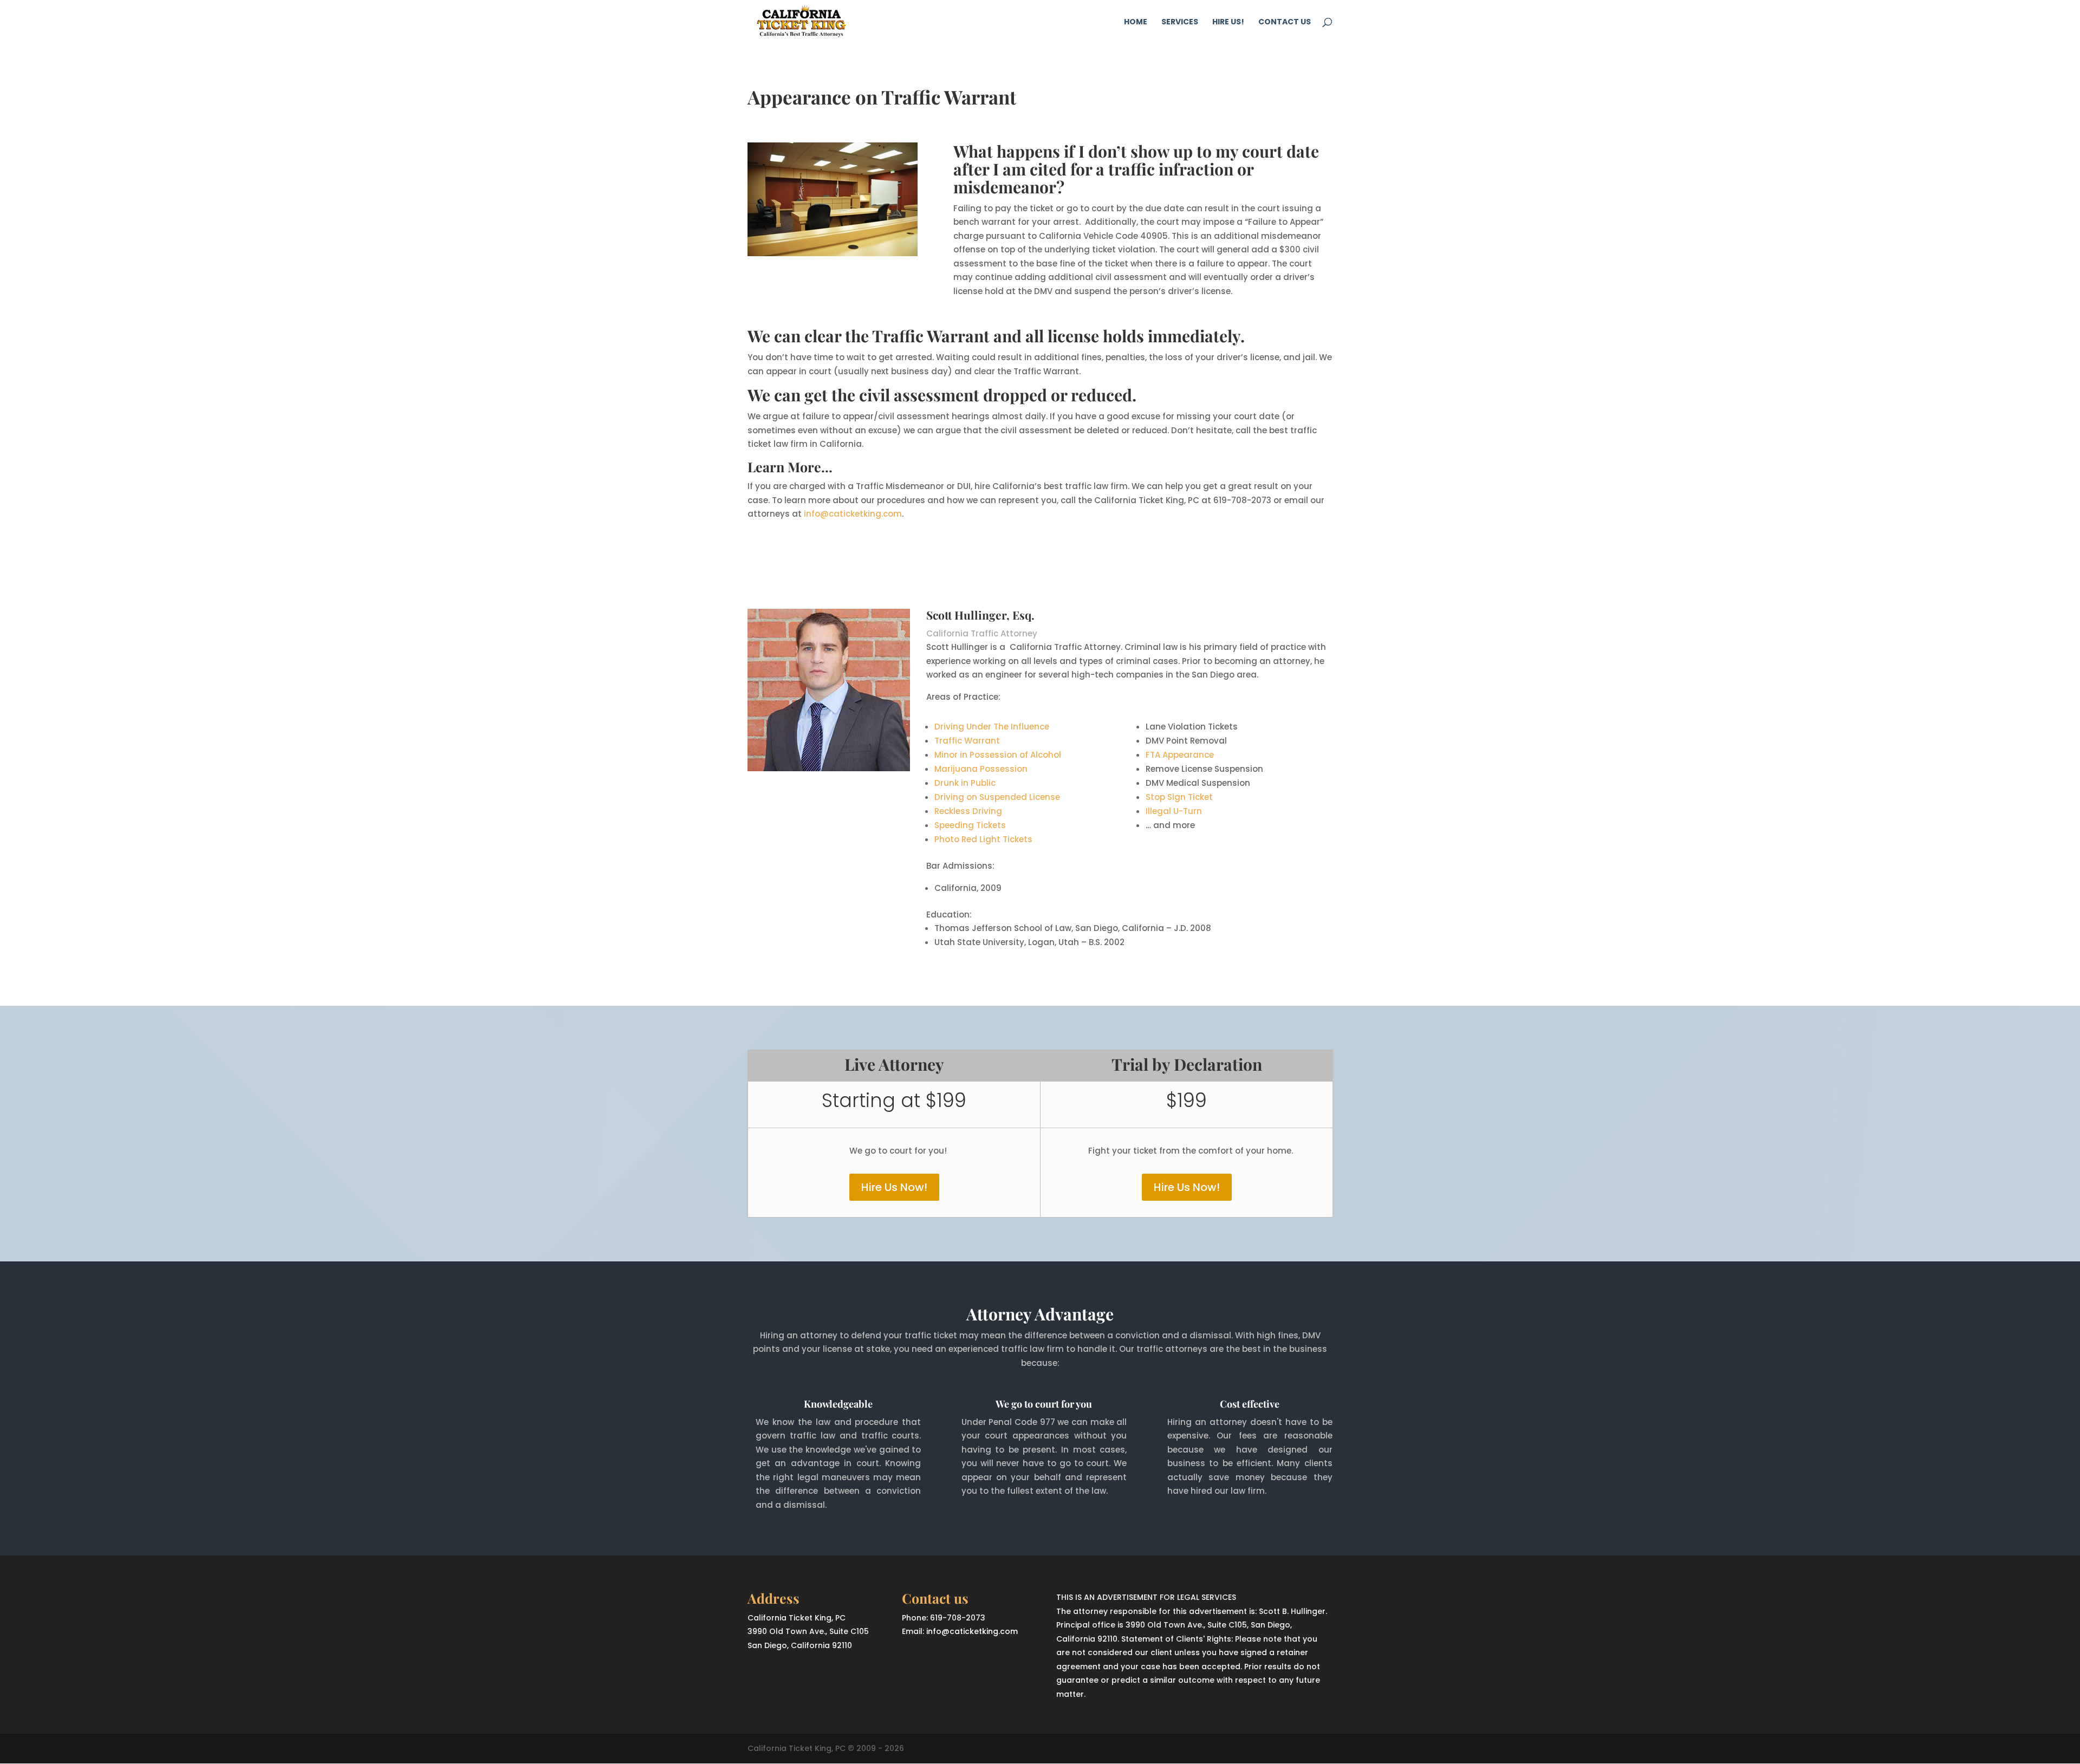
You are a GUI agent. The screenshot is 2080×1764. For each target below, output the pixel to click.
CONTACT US (1285, 22)
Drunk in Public (965, 783)
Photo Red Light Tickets (983, 839)
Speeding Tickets (970, 825)
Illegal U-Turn (1174, 811)
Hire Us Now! (894, 1187)
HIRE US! (1228, 22)
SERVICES (1180, 22)
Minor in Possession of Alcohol (998, 755)
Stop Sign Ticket (1179, 797)
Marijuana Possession (981, 769)
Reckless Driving (968, 811)
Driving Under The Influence (992, 727)
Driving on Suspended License (997, 797)
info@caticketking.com (853, 514)
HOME (1136, 22)
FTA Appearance (1180, 755)
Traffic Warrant (967, 741)
